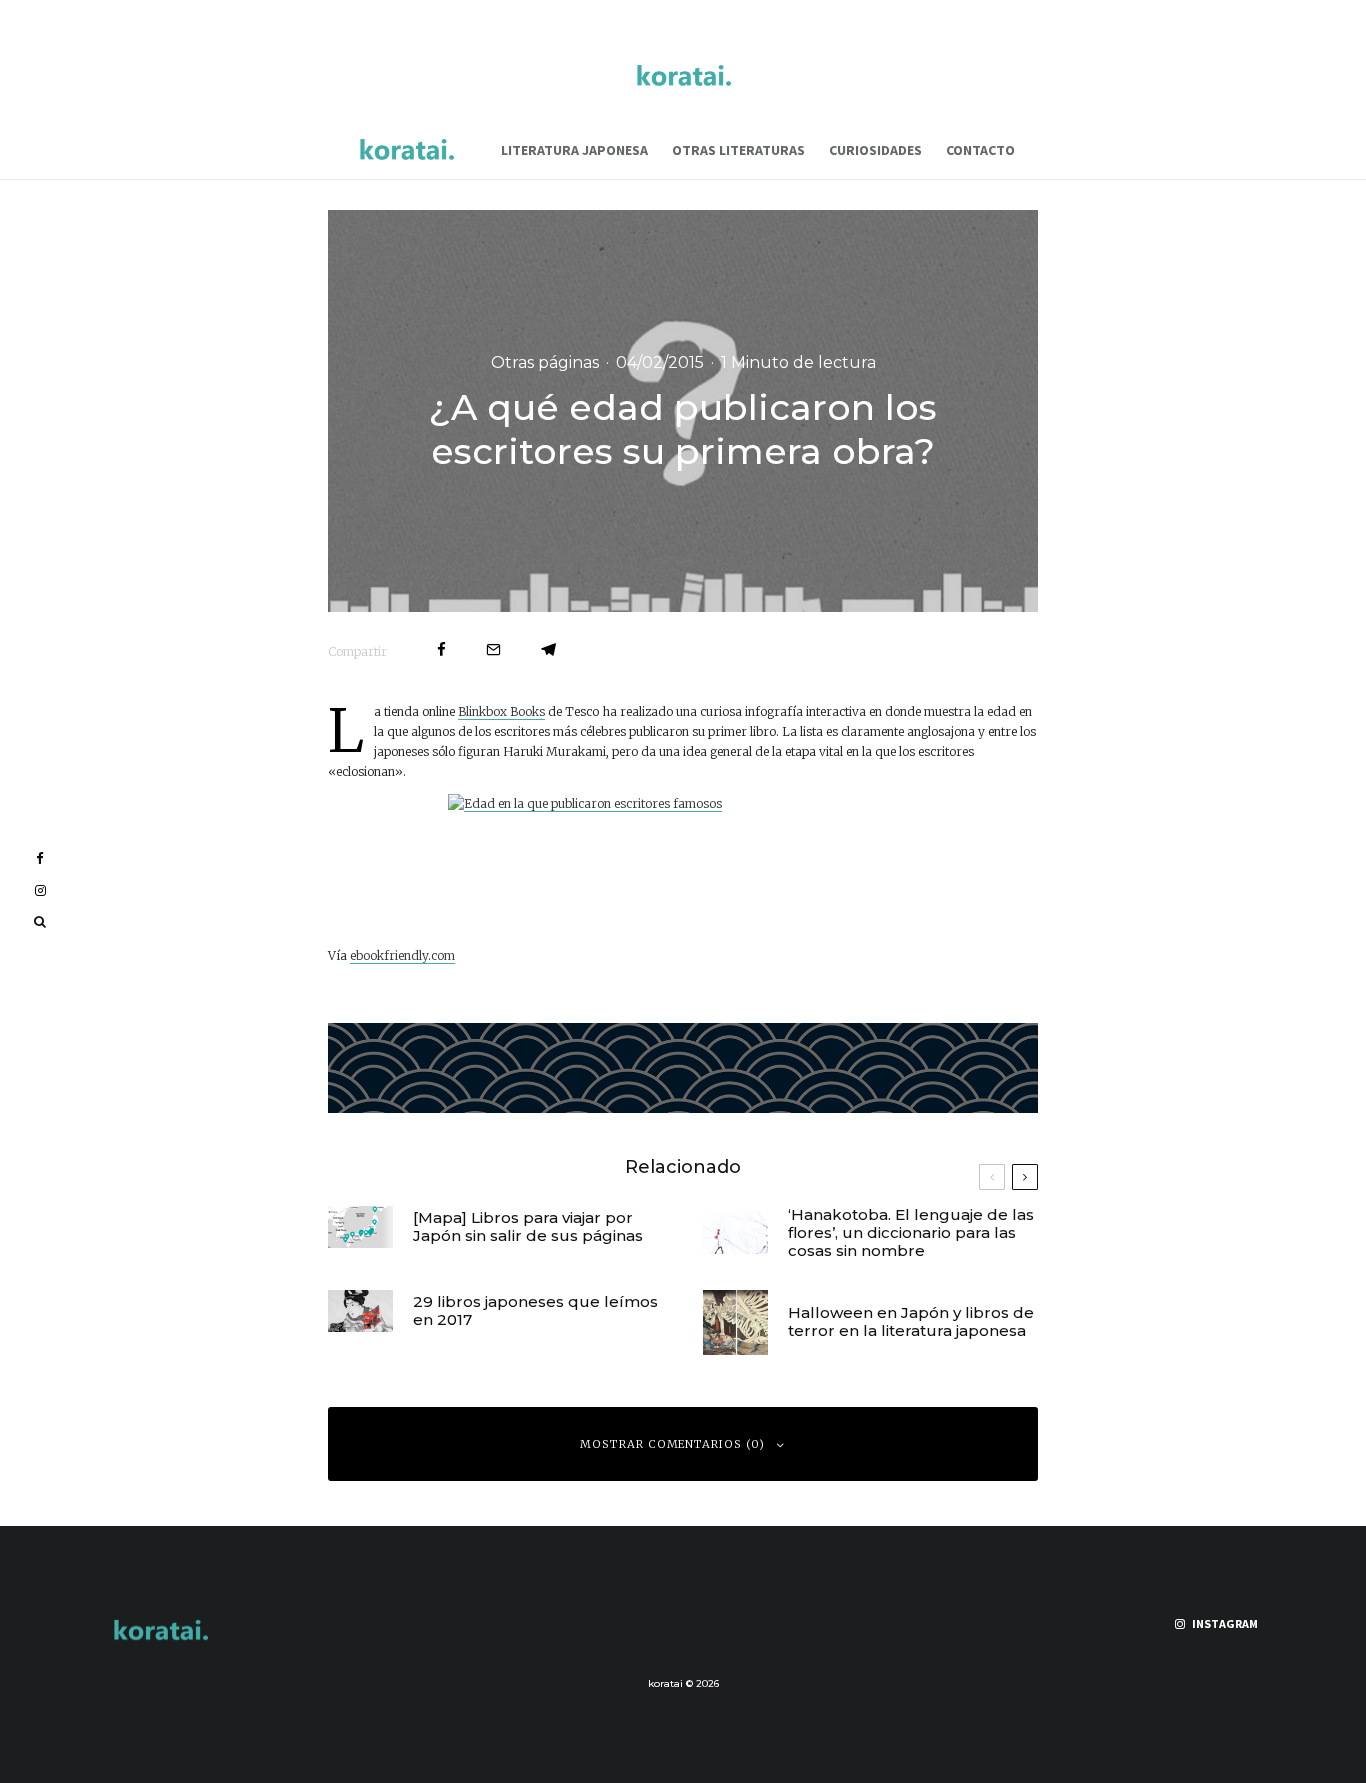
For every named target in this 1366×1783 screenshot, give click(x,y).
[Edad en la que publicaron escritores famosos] (683, 864)
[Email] (493, 649)
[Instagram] (40, 890)
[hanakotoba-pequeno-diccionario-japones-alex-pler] (735, 1232)
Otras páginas (545, 361)
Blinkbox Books (501, 711)
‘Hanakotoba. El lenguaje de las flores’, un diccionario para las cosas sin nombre (911, 1233)
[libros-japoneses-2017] (360, 1311)
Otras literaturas (738, 150)
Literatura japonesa (574, 150)
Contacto (980, 150)
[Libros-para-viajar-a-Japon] (360, 1227)
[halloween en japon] (735, 1322)
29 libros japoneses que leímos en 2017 (535, 1311)
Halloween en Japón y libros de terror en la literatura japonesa (911, 1322)
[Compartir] (441, 649)
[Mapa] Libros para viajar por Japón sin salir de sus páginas (528, 1227)
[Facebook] (40, 858)
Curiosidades (875, 150)
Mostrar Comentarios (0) (673, 1444)
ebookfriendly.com (402, 955)
